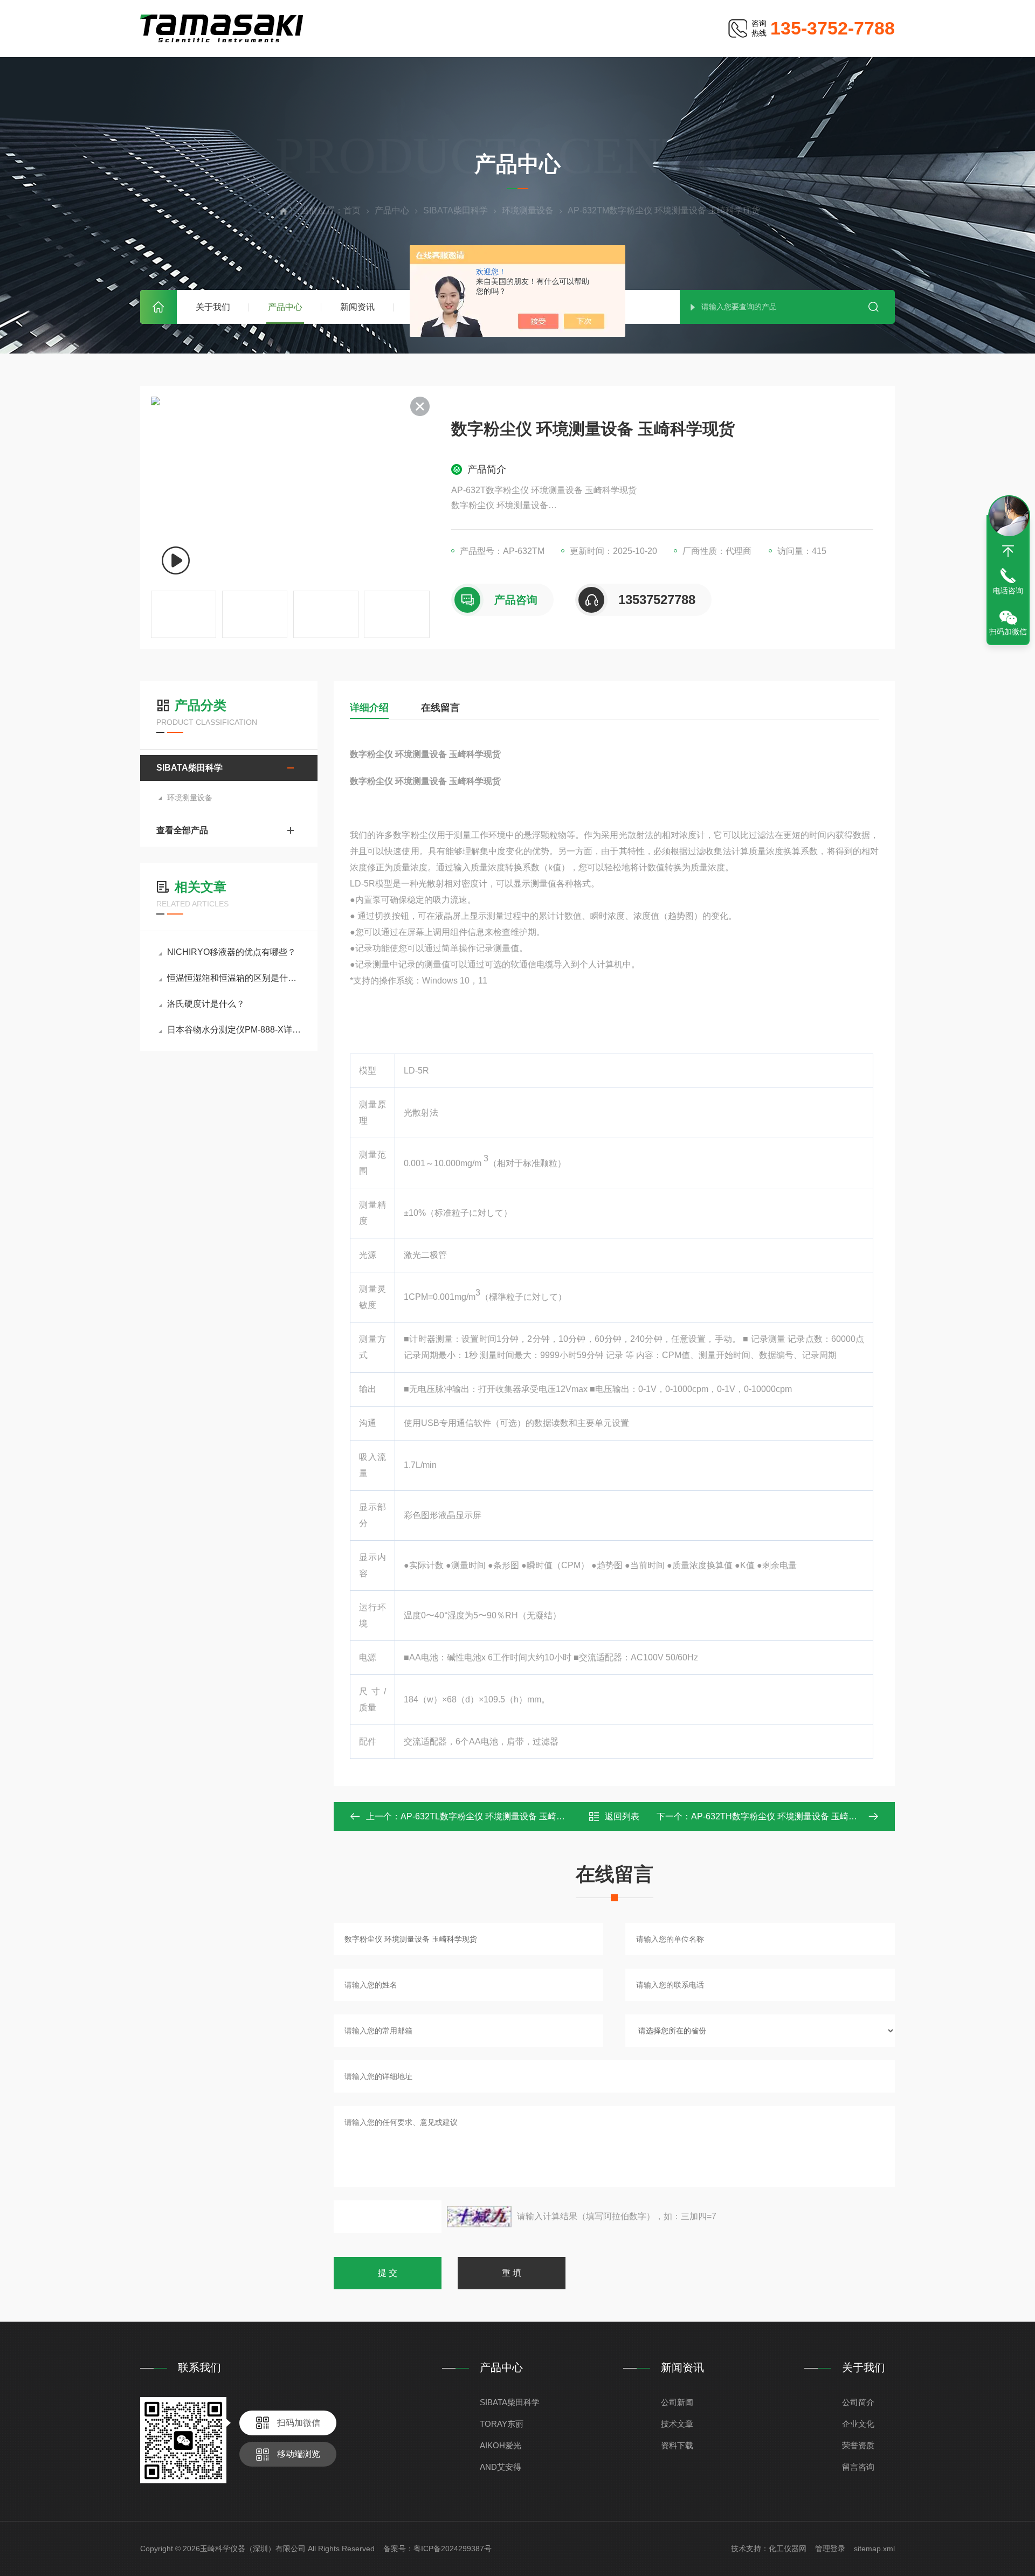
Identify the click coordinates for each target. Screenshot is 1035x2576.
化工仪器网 (788, 2549)
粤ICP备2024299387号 (453, 2549)
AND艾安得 (501, 2467)
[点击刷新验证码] (479, 2217)
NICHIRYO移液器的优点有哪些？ (232, 952)
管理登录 (830, 2549)
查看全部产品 (182, 830)
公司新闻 (677, 2402)
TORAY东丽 (502, 2424)
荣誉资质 (858, 2445)
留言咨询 (858, 2467)
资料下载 (677, 2445)
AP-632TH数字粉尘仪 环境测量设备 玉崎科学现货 (787, 1816)
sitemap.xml (874, 2549)
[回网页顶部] (1008, 551)
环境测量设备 (528, 210)
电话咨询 (1008, 591)
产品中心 (285, 307)
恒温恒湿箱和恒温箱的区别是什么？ (234, 978)
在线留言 (440, 708)
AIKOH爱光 (501, 2445)
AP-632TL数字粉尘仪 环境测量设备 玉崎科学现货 (496, 1816)
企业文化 (858, 2424)
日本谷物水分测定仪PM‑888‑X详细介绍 (234, 1030)
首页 (158, 307)
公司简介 (858, 2402)
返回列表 (622, 1816)
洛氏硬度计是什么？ (206, 1004)
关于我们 (213, 307)
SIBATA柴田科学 (456, 210)
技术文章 (677, 2424)
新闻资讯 (357, 307)
